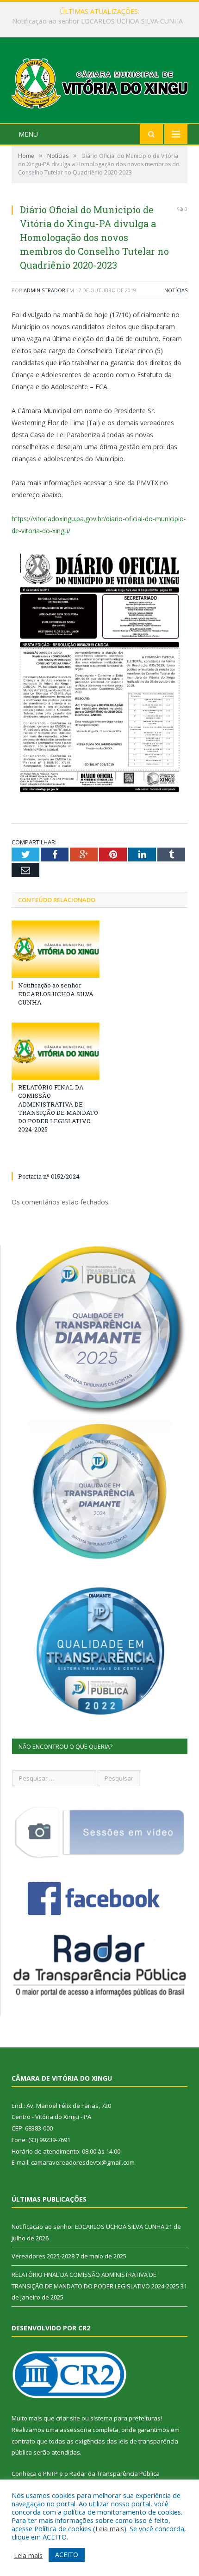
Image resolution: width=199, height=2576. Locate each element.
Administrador (44, 290)
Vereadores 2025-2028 (97, 21)
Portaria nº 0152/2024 (49, 1176)
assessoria (75, 2430)
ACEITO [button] (67, 2555)
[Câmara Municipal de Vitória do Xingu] (99, 81)
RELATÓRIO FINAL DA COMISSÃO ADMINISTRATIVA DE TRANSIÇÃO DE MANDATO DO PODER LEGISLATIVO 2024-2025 (58, 1108)
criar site (68, 2418)
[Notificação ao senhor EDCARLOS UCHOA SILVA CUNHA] (56, 949)
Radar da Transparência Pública (115, 2474)
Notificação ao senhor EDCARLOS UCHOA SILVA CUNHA (56, 993)
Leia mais (110, 2528)
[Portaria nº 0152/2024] (56, 1159)
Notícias (176, 290)
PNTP (50, 2474)
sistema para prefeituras (125, 2418)
